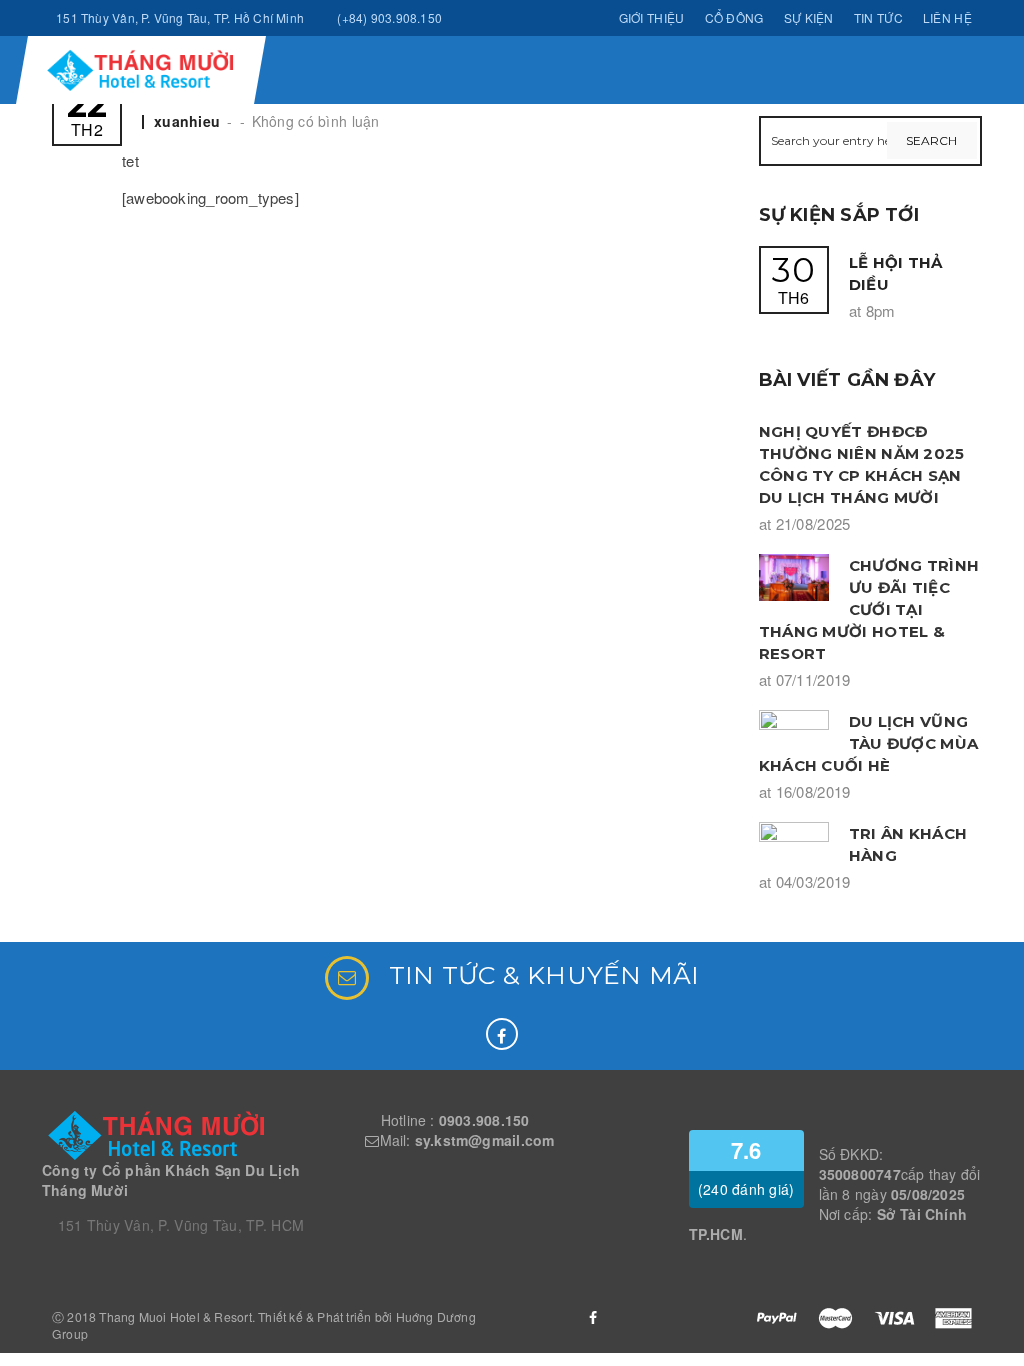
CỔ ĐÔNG (734, 17)
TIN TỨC (878, 17)
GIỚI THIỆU (652, 17)
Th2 (87, 114)
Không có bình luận (316, 121)
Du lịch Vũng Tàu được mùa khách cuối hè (869, 743)
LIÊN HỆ (947, 17)
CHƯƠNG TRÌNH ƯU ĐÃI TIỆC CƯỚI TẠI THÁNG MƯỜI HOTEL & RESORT (869, 609)
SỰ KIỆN (809, 17)
